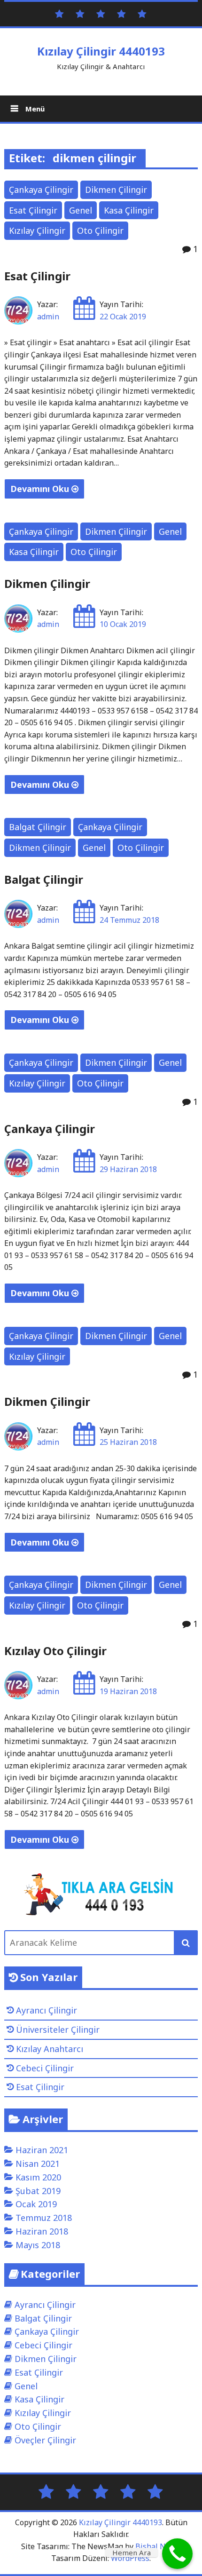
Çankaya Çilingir (41, 190)
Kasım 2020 (38, 2177)
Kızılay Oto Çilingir (55, 1651)
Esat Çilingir (33, 210)
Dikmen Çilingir (116, 190)
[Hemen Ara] (177, 2554)
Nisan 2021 (38, 2164)
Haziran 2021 (42, 2150)
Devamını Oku (41, 489)
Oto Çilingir (100, 230)
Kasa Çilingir (129, 210)
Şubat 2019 (38, 2191)
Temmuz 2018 (44, 2218)
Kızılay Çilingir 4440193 (101, 51)
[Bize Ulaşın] (80, 13)
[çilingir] (142, 13)
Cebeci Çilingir (45, 2068)
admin (48, 317)
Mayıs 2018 (38, 2245)
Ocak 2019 (36, 2204)
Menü (34, 109)
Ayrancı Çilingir (47, 2010)
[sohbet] (101, 13)
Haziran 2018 (42, 2231)
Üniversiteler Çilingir (58, 2029)
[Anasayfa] (59, 13)
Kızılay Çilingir (37, 230)
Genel (81, 210)
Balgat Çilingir (38, 827)
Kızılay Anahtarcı (50, 2049)
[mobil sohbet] (121, 13)
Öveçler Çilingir (45, 2440)
